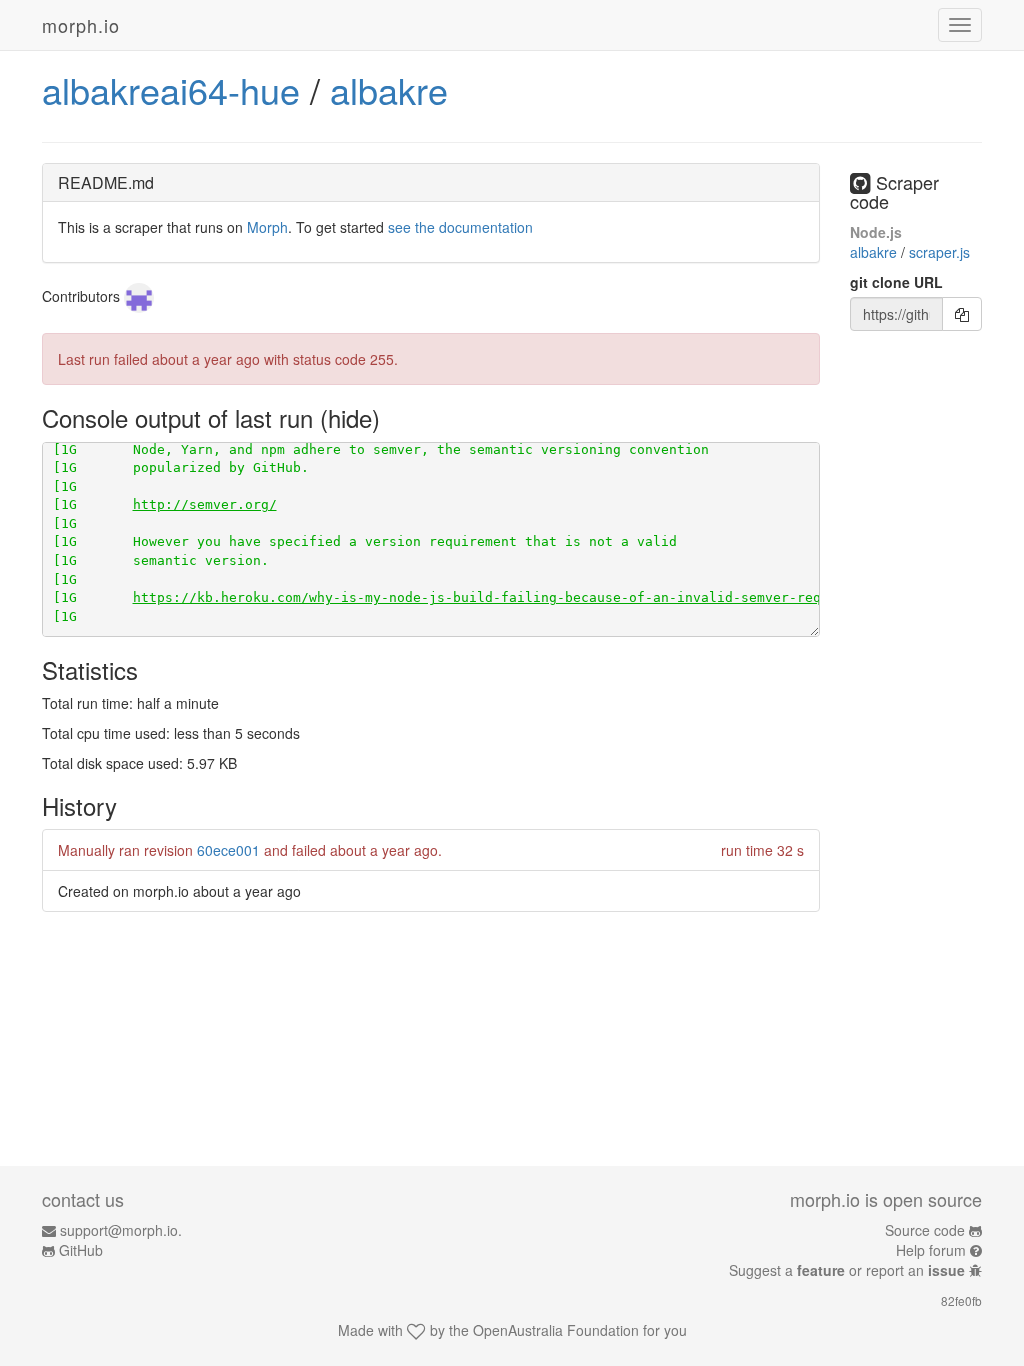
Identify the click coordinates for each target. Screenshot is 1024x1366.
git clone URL (896, 282)
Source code (925, 1230)
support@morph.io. (121, 1230)
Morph (267, 227)
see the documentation (460, 227)
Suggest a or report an (847, 1270)
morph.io (81, 25)
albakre (389, 89)
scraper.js (939, 252)
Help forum (931, 1250)
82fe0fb (961, 1300)
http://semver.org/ (205, 504)
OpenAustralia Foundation (556, 1330)
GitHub (81, 1250)
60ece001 (228, 850)
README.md (106, 182)
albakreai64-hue (171, 89)
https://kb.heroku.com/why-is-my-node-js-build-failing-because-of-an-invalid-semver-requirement (509, 597)
